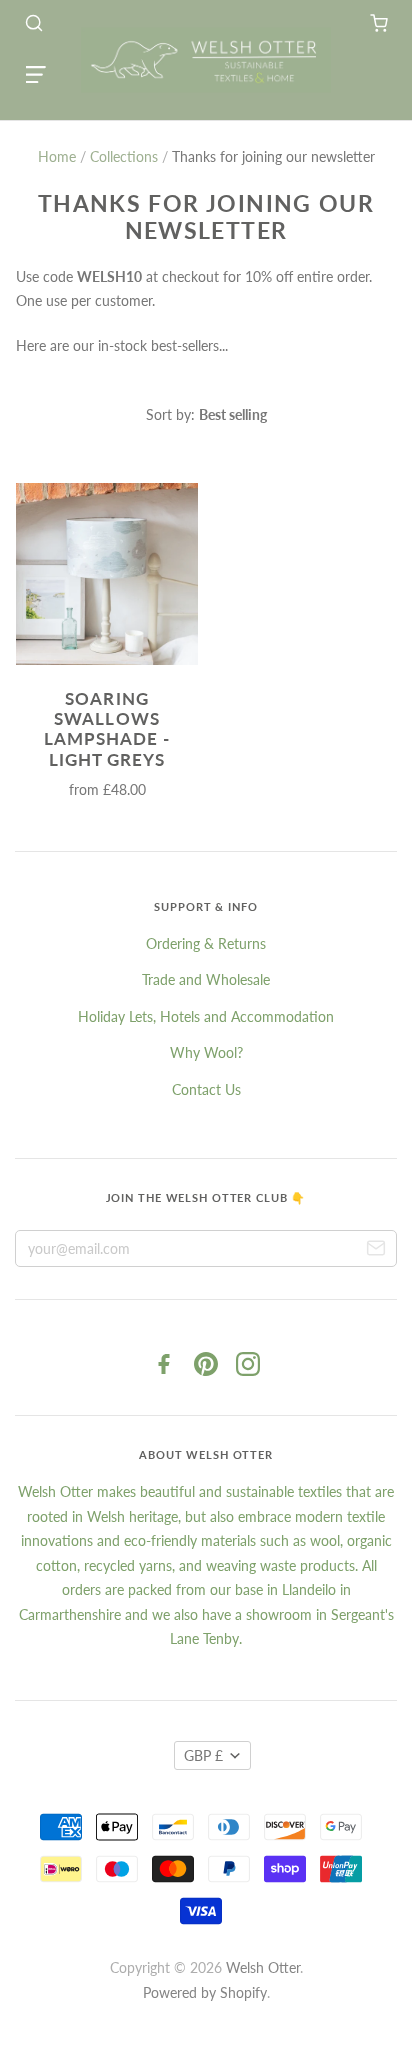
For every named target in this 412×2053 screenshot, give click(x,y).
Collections (124, 156)
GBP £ (203, 1755)
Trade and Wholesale (206, 979)
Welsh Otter (263, 1967)
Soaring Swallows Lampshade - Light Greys (107, 729)
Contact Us (206, 1089)
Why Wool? (206, 1052)
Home (57, 156)
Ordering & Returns (206, 943)
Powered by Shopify (205, 1992)
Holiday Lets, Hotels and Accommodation (206, 1016)
